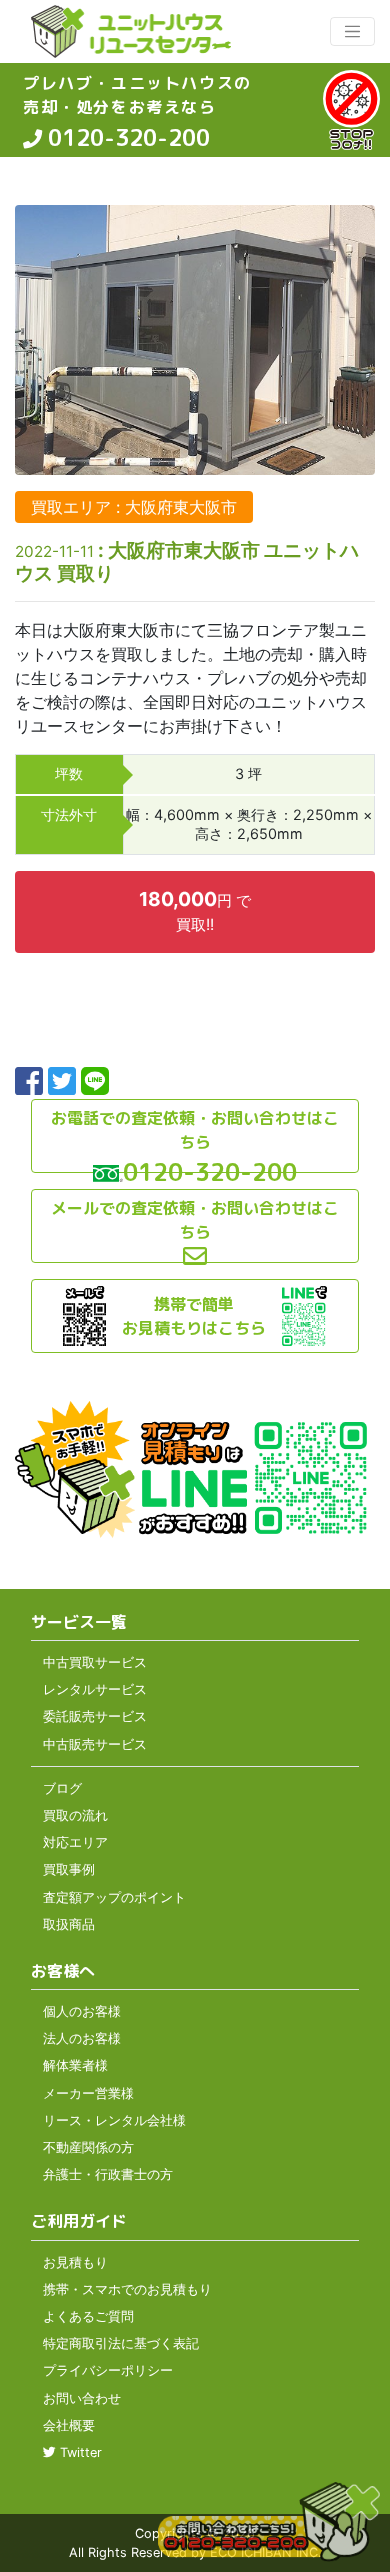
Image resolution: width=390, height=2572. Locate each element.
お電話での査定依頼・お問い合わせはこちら (195, 1130)
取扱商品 (69, 1924)
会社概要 (69, 2425)
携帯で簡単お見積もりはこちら (194, 1316)
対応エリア (75, 1842)
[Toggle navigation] (352, 31)
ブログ (62, 1788)
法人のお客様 (82, 2038)
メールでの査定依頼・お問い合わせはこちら (195, 1220)
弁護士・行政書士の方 (108, 2174)
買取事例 (69, 1869)
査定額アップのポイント (114, 1897)
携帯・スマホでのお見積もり (127, 2289)
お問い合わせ (82, 2398)
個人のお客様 (82, 2011)
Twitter (79, 2452)
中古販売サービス (95, 1744)
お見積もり (75, 2262)
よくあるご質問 (88, 2316)
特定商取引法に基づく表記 (121, 2343)
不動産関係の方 (88, 2147)
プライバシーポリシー (108, 2370)
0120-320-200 (126, 138)
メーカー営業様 (88, 2093)
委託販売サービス (95, 1716)
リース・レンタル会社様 (114, 2120)
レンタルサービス (95, 1689)
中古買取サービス (95, 1662)
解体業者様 (75, 2065)
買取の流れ (75, 1815)
